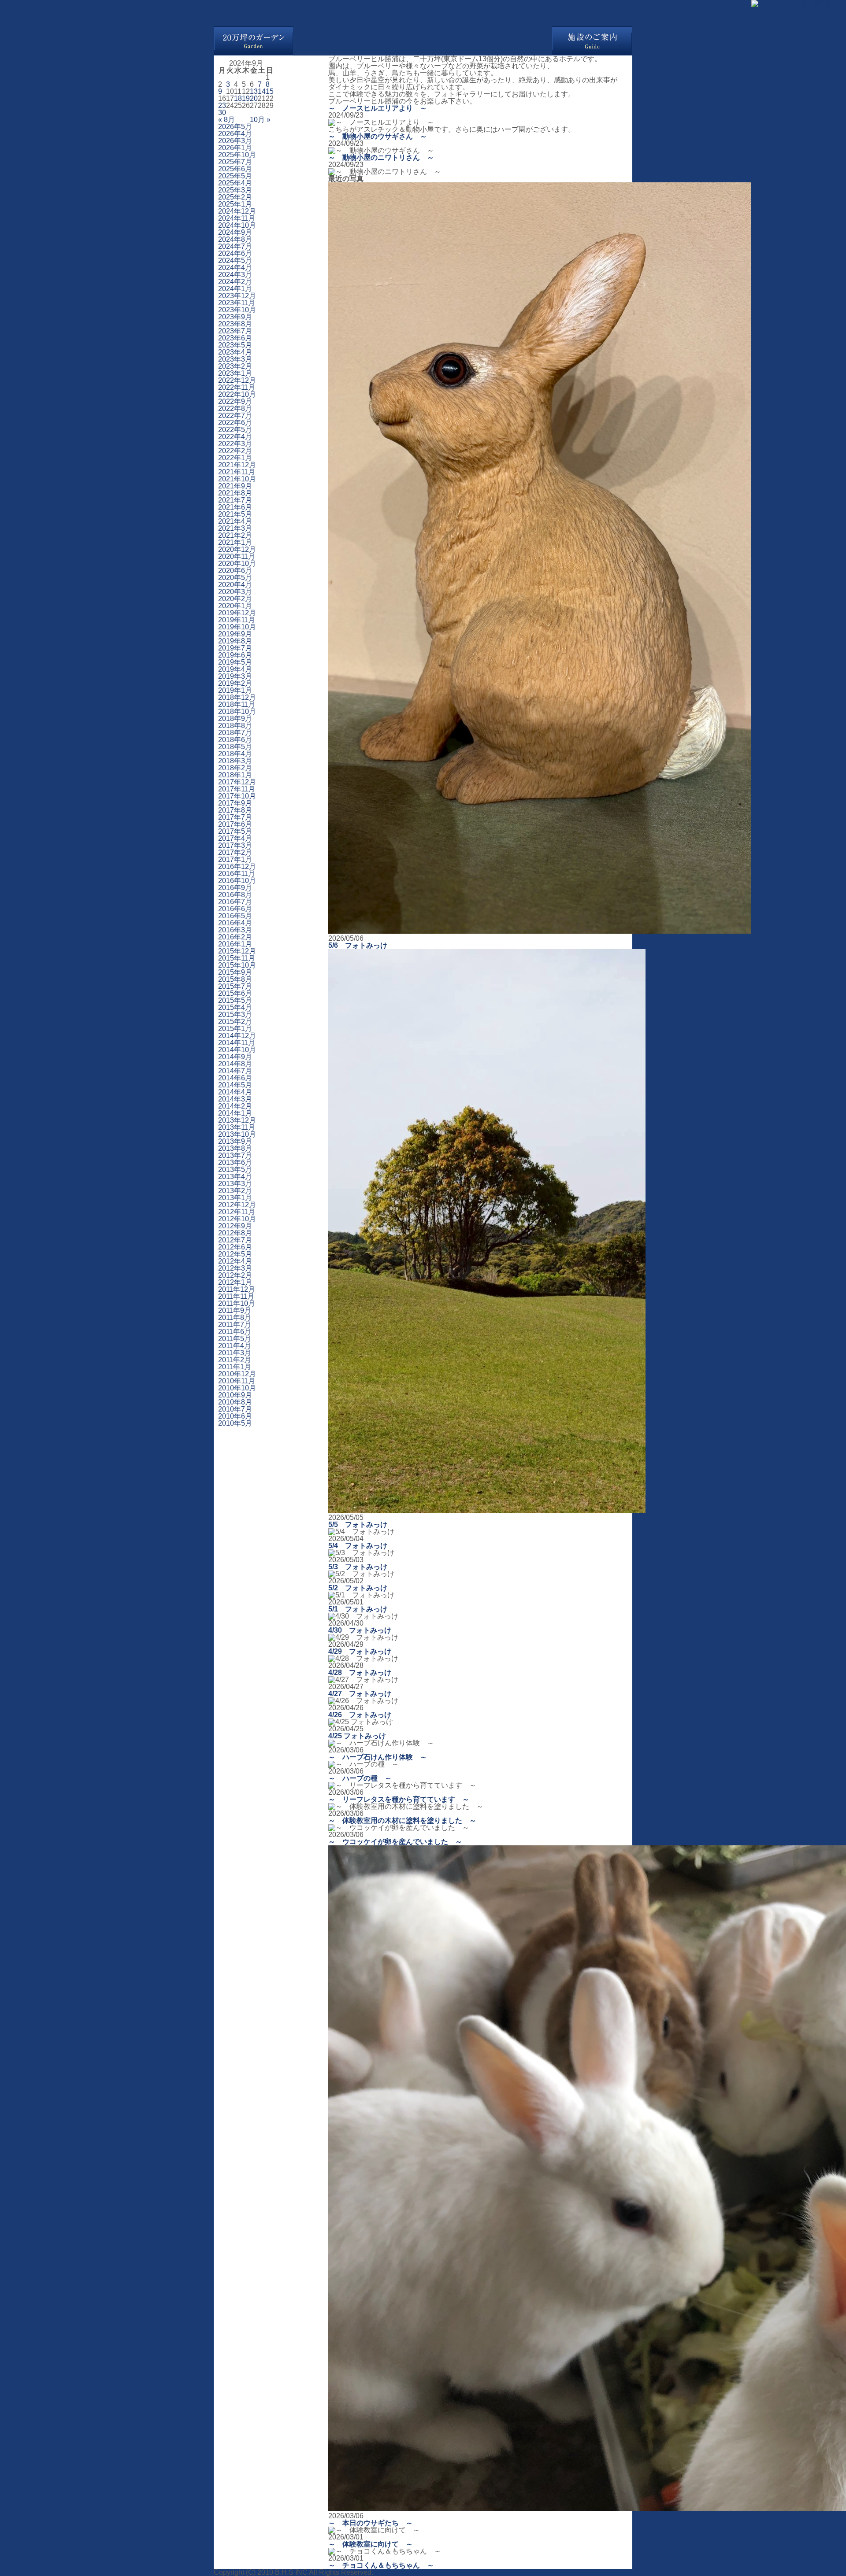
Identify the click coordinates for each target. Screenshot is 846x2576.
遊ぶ (315, 41)
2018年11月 (237, 704)
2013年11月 (237, 1127)
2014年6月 (235, 1078)
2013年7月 (235, 1155)
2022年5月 (235, 430)
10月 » (260, 120)
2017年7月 (235, 817)
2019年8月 (235, 641)
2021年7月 (235, 500)
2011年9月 (235, 1310)
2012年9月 (235, 1226)
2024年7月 (235, 246)
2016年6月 (235, 909)
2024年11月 (237, 218)
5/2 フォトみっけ (358, 1588)
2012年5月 (235, 1254)
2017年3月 (235, 845)
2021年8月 (235, 493)
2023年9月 (235, 317)
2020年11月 (237, 556)
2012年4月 (235, 1261)
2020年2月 (235, 599)
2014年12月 (237, 1036)
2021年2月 (235, 535)
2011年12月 (237, 1289)
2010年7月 (235, 1409)
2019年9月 (235, 634)
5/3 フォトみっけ (358, 1567)
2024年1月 (235, 289)
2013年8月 (235, 1148)
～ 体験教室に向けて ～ (371, 2544)
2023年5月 (235, 345)
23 (222, 105)
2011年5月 (235, 1339)
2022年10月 (237, 394)
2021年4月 (235, 521)
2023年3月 (235, 359)
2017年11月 (237, 789)
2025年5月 (235, 176)
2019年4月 (235, 669)
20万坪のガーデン (253, 41)
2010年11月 (237, 1381)
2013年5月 (235, 1170)
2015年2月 (235, 1022)
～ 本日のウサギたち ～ (371, 2523)
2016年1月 (235, 944)
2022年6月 (235, 423)
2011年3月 (235, 1353)
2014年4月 (235, 1092)
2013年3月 (235, 1184)
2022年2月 (235, 451)
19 (246, 98)
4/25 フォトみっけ (357, 1736)
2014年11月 (237, 1043)
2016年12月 (237, 867)
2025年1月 (235, 204)
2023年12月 (237, 296)
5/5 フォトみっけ (358, 1525)
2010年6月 (235, 1416)
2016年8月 (235, 895)
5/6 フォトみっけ (358, 945)
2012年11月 (237, 1212)
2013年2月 (235, 1191)
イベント (487, 41)
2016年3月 (235, 930)
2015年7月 (235, 986)
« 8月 (226, 120)
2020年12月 (237, 549)
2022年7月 (235, 416)
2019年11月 (237, 620)
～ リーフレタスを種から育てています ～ (399, 1799)
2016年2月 (235, 937)
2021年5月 (235, 514)
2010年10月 (237, 1388)
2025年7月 (235, 162)
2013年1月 (235, 1198)
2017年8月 (235, 810)
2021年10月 (237, 479)
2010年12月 (237, 1374)
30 (222, 113)
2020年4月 (235, 585)
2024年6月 (235, 253)
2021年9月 (235, 486)
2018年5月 (235, 747)
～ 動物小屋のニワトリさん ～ (381, 157)
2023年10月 (237, 310)
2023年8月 (235, 324)
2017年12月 (237, 782)
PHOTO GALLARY (53, 13)
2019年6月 (235, 655)
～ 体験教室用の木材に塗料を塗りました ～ (402, 1820)
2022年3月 (235, 444)
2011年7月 (235, 1325)
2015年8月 (235, 979)
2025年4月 (235, 183)
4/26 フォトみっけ (360, 1715)
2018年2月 (235, 768)
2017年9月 (235, 803)
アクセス (531, 41)
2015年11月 (237, 958)
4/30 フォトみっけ (360, 1630)
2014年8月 (235, 1064)
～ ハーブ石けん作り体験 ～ (378, 1757)
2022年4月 (235, 437)
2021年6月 (235, 507)
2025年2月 (235, 197)
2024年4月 (235, 268)
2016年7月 (235, 902)
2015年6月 (235, 993)
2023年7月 (235, 331)
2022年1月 (235, 458)
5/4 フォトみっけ (358, 1546)
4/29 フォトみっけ (360, 1651)
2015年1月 (235, 1029)
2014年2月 (235, 1106)
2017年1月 (235, 859)
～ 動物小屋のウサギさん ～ (378, 136)
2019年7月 (235, 648)
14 (262, 91)
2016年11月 (237, 874)
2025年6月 (235, 169)
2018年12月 (237, 697)
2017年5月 (235, 831)
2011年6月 (235, 1332)
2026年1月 (235, 148)
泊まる (444, 41)
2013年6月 (235, 1162)
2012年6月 (235, 1247)
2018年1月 (235, 775)
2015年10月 (237, 965)
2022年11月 (237, 387)
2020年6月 (235, 571)
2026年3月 (235, 141)
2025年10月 (237, 155)
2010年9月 (235, 1395)
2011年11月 (236, 1296)
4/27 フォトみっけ (360, 1694)
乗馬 (358, 41)
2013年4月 (235, 1177)
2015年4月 (235, 1007)
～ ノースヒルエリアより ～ (378, 108)
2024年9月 (235, 232)
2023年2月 (235, 366)
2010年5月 (235, 1423)
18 (238, 98)
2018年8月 (235, 726)
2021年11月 (237, 472)
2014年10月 (237, 1050)
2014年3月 (235, 1099)
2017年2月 (235, 852)
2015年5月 (235, 1000)
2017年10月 (237, 796)
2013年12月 (237, 1120)
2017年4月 (235, 838)
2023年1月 (235, 373)
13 (254, 91)
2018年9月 (235, 719)
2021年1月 (235, 542)
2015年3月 (235, 1015)
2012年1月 (235, 1282)
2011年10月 (237, 1303)
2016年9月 (235, 888)
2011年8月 (235, 1318)
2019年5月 (235, 662)
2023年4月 (235, 352)
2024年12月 (237, 211)
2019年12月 (237, 613)
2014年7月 (235, 1071)
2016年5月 (235, 916)
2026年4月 (235, 134)
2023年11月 (237, 303)
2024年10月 (237, 225)
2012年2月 (235, 1275)
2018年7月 (235, 733)
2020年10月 (237, 564)
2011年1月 (235, 1367)
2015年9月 (235, 972)
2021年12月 (237, 465)
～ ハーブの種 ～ (360, 1778)
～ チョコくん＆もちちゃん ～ (381, 2565)
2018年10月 (237, 711)
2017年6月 (235, 824)
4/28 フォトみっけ (360, 1672)
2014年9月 (235, 1057)
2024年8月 (235, 239)
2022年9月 (235, 401)
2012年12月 (237, 1205)
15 (270, 91)
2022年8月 (235, 408)
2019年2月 (235, 683)
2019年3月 (235, 676)
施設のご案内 (592, 41)
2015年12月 (237, 951)
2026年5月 (235, 127)
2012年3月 (235, 1268)
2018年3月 (235, 761)
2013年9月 (235, 1141)
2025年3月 (235, 190)
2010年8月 (235, 1402)
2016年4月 (235, 923)
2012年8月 (235, 1233)
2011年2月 (235, 1360)
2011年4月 (235, 1346)
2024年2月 (235, 282)
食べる (401, 41)
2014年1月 (235, 1113)
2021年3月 (235, 528)
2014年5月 (235, 1085)
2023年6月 (235, 338)
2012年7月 (235, 1240)
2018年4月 (235, 754)
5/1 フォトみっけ (358, 1609)
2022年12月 (237, 380)
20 (254, 98)
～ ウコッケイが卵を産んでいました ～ (395, 1842)
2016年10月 (237, 881)
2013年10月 (237, 1134)
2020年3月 (235, 592)
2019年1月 (235, 690)
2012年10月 (237, 1219)
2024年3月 (235, 275)
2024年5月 (235, 261)
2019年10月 (237, 627)
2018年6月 (235, 740)
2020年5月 (235, 578)
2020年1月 (235, 606)
